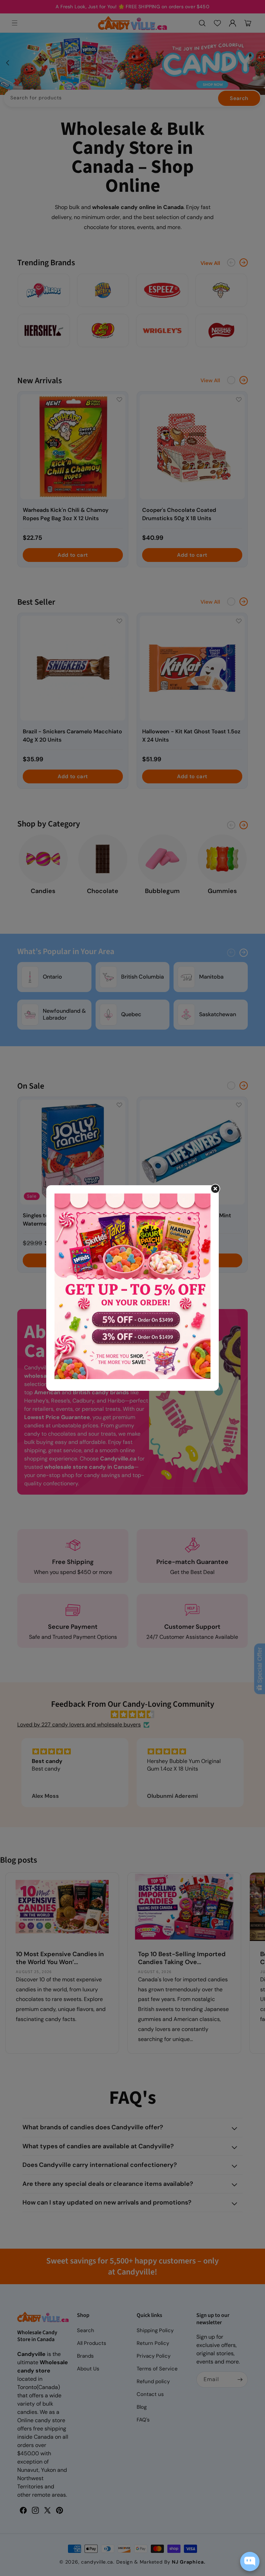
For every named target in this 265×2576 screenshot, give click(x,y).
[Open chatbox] (250, 2562)
